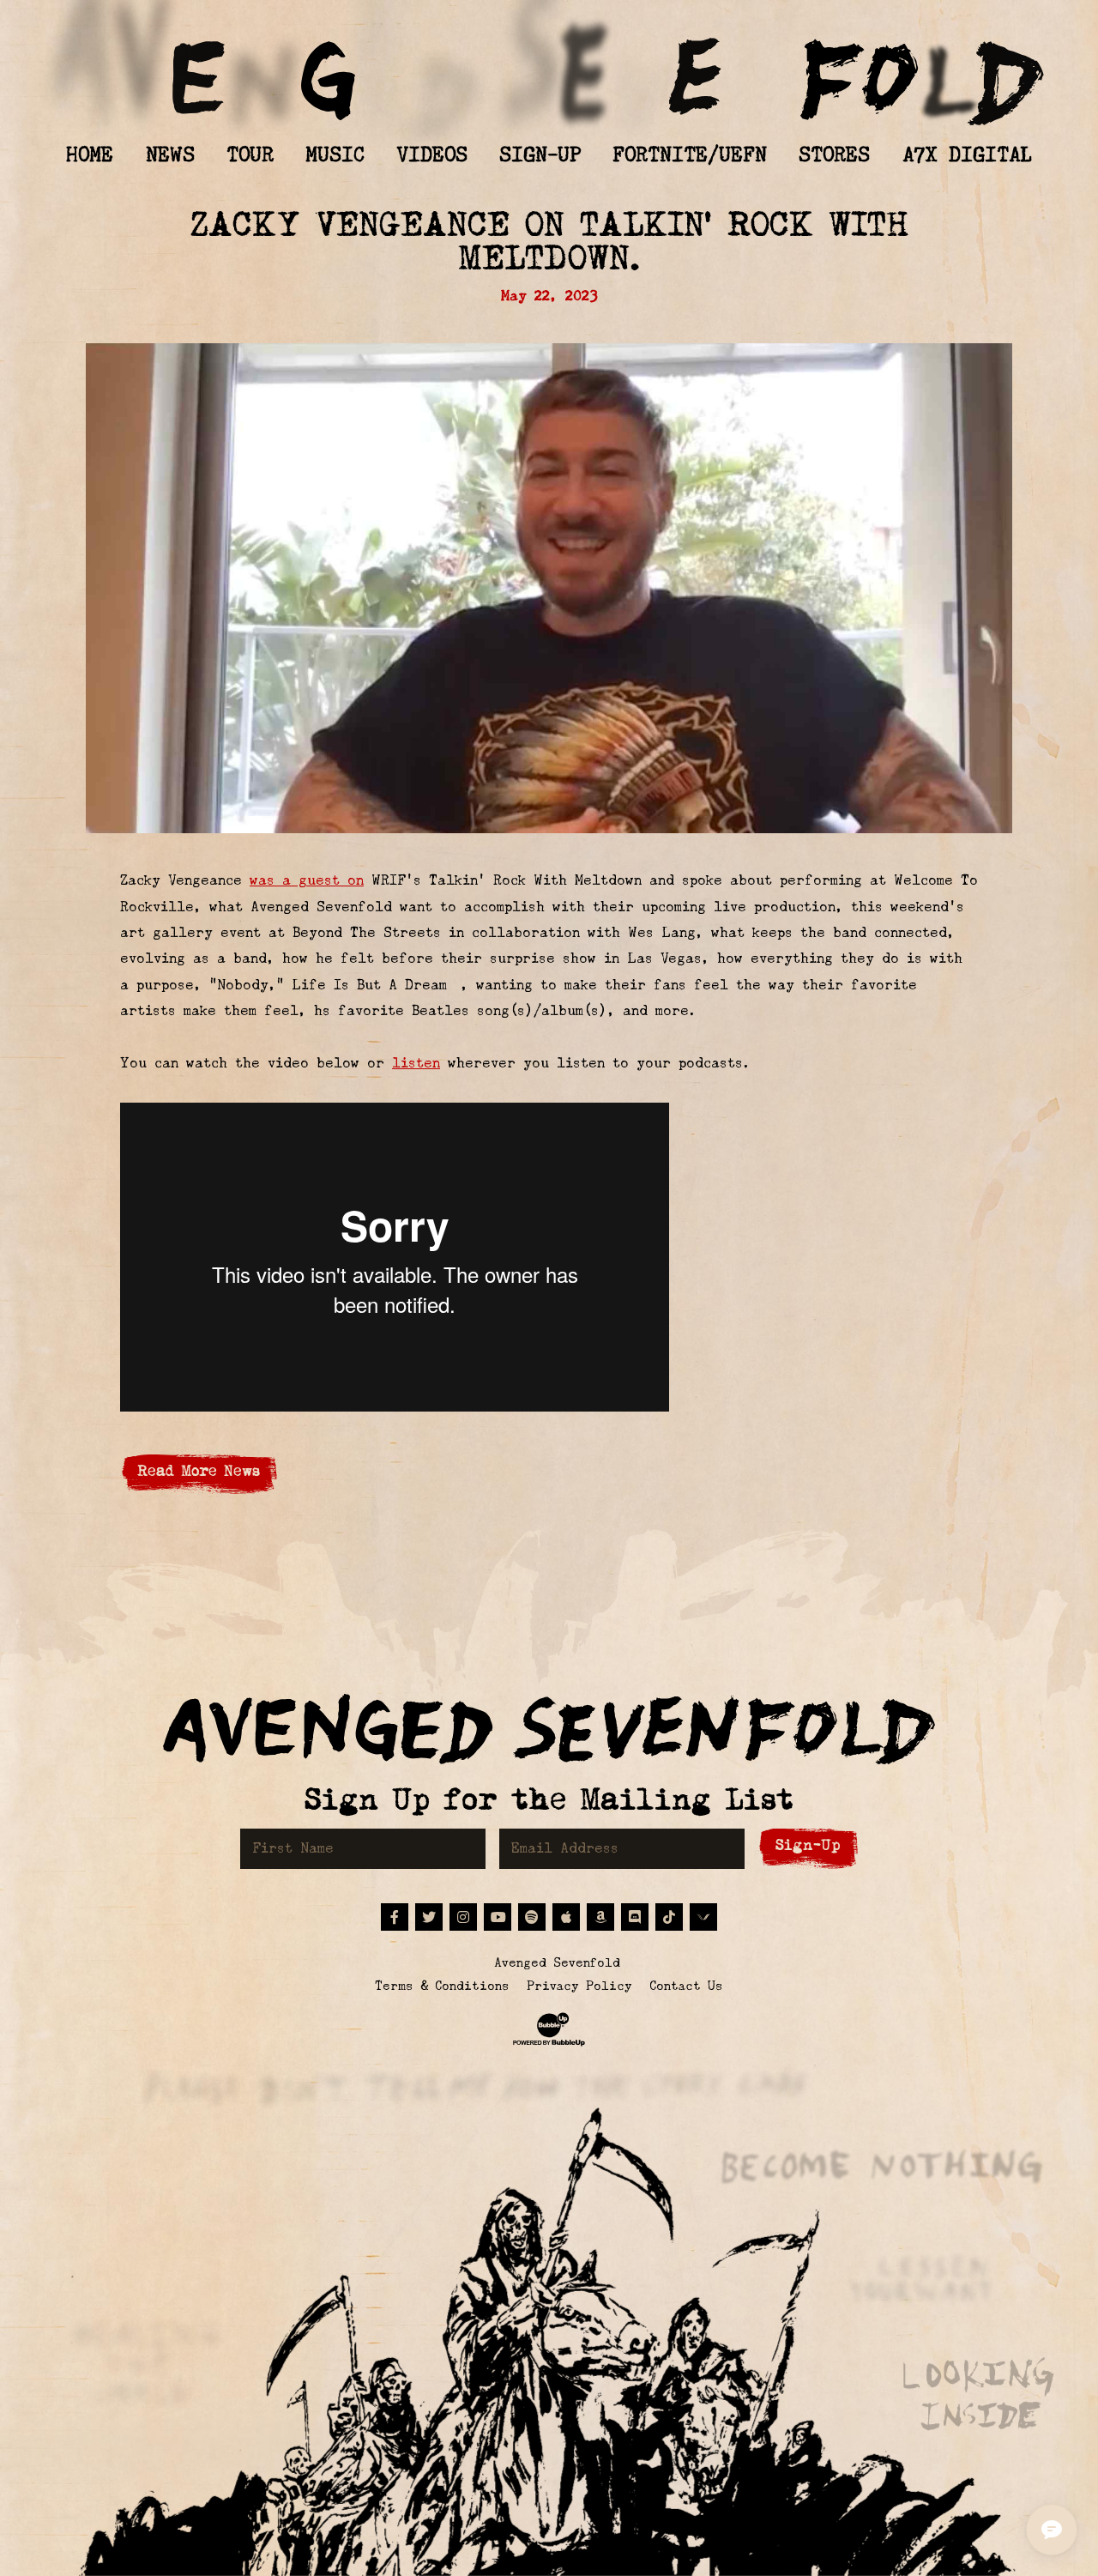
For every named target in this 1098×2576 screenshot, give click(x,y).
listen (416, 1063)
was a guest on (307, 880)
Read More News (199, 1471)
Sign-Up (808, 1845)
